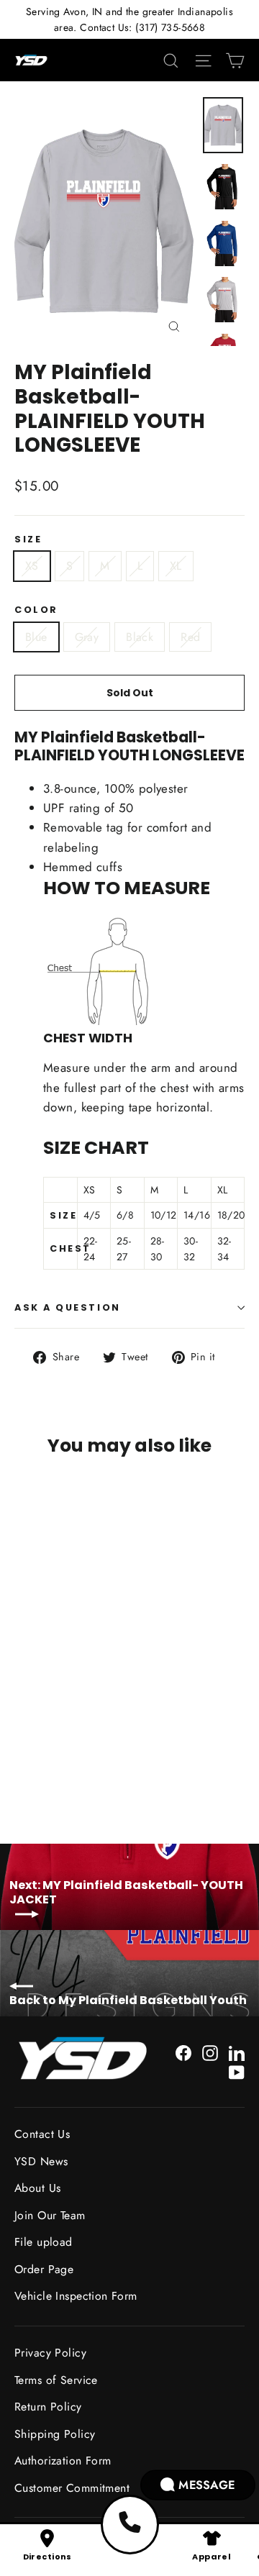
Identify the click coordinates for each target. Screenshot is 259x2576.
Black (140, 637)
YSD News (41, 2161)
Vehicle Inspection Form (76, 2296)
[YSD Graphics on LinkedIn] (237, 2052)
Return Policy (48, 2407)
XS (32, 566)
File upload (44, 2242)
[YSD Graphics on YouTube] (237, 2071)
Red (190, 637)
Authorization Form (63, 2461)
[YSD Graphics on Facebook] (183, 2052)
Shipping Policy (55, 2434)
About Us (37, 2188)
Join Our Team (50, 2215)
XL (176, 566)
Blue (36, 637)
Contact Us (42, 2134)
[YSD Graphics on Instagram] (210, 2052)
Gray (87, 637)
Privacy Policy (50, 2353)
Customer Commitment (72, 2488)
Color (36, 610)
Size (28, 539)
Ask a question (68, 1307)
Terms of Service (56, 2380)
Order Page (44, 2269)
